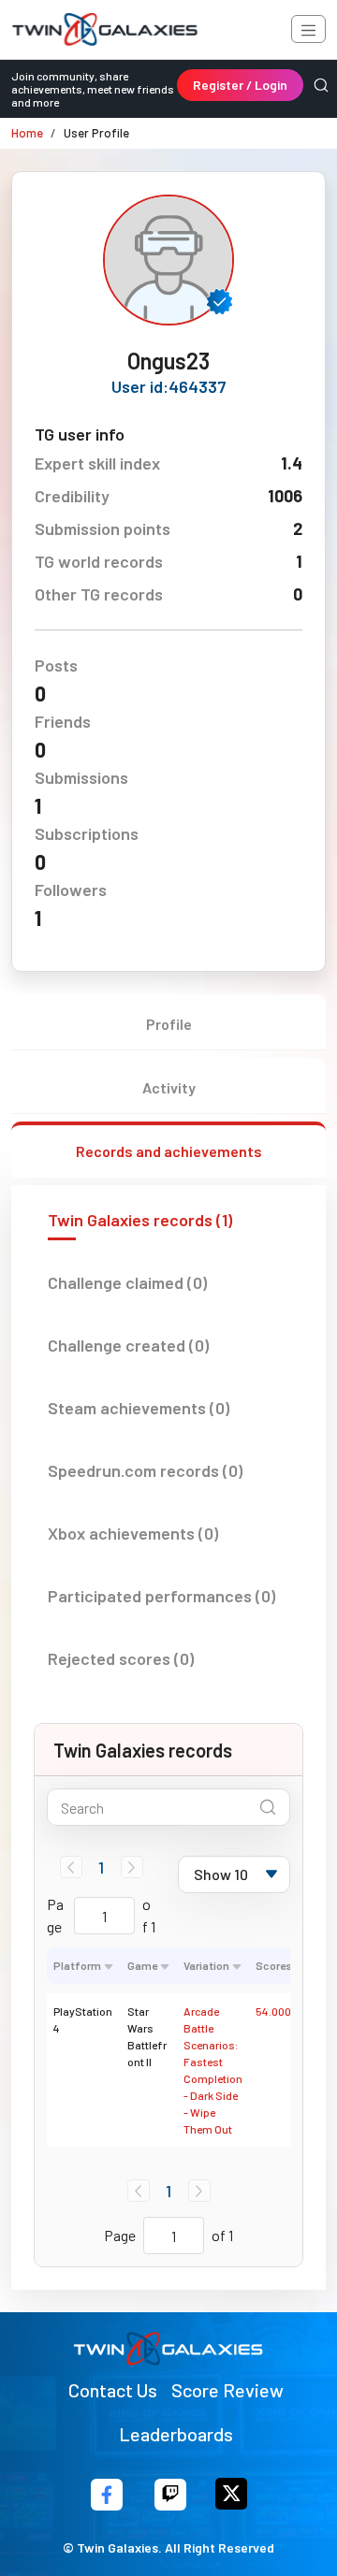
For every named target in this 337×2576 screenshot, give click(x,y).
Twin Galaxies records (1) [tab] (140, 1220)
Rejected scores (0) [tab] (121, 1658)
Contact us (113, 2390)
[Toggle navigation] (308, 29)
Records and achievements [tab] (169, 1151)
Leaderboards (176, 2434)
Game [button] (142, 1965)
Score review (227, 2390)
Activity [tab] (169, 1087)
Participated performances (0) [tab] (161, 1596)
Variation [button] (206, 1965)
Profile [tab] (169, 1024)
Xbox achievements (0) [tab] (133, 1533)
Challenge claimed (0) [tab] (127, 1282)
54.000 (273, 2011)
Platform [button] (77, 1965)
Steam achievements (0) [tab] (139, 1408)
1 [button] (101, 1867)
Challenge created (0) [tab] (128, 1345)
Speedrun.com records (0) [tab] (145, 1470)
